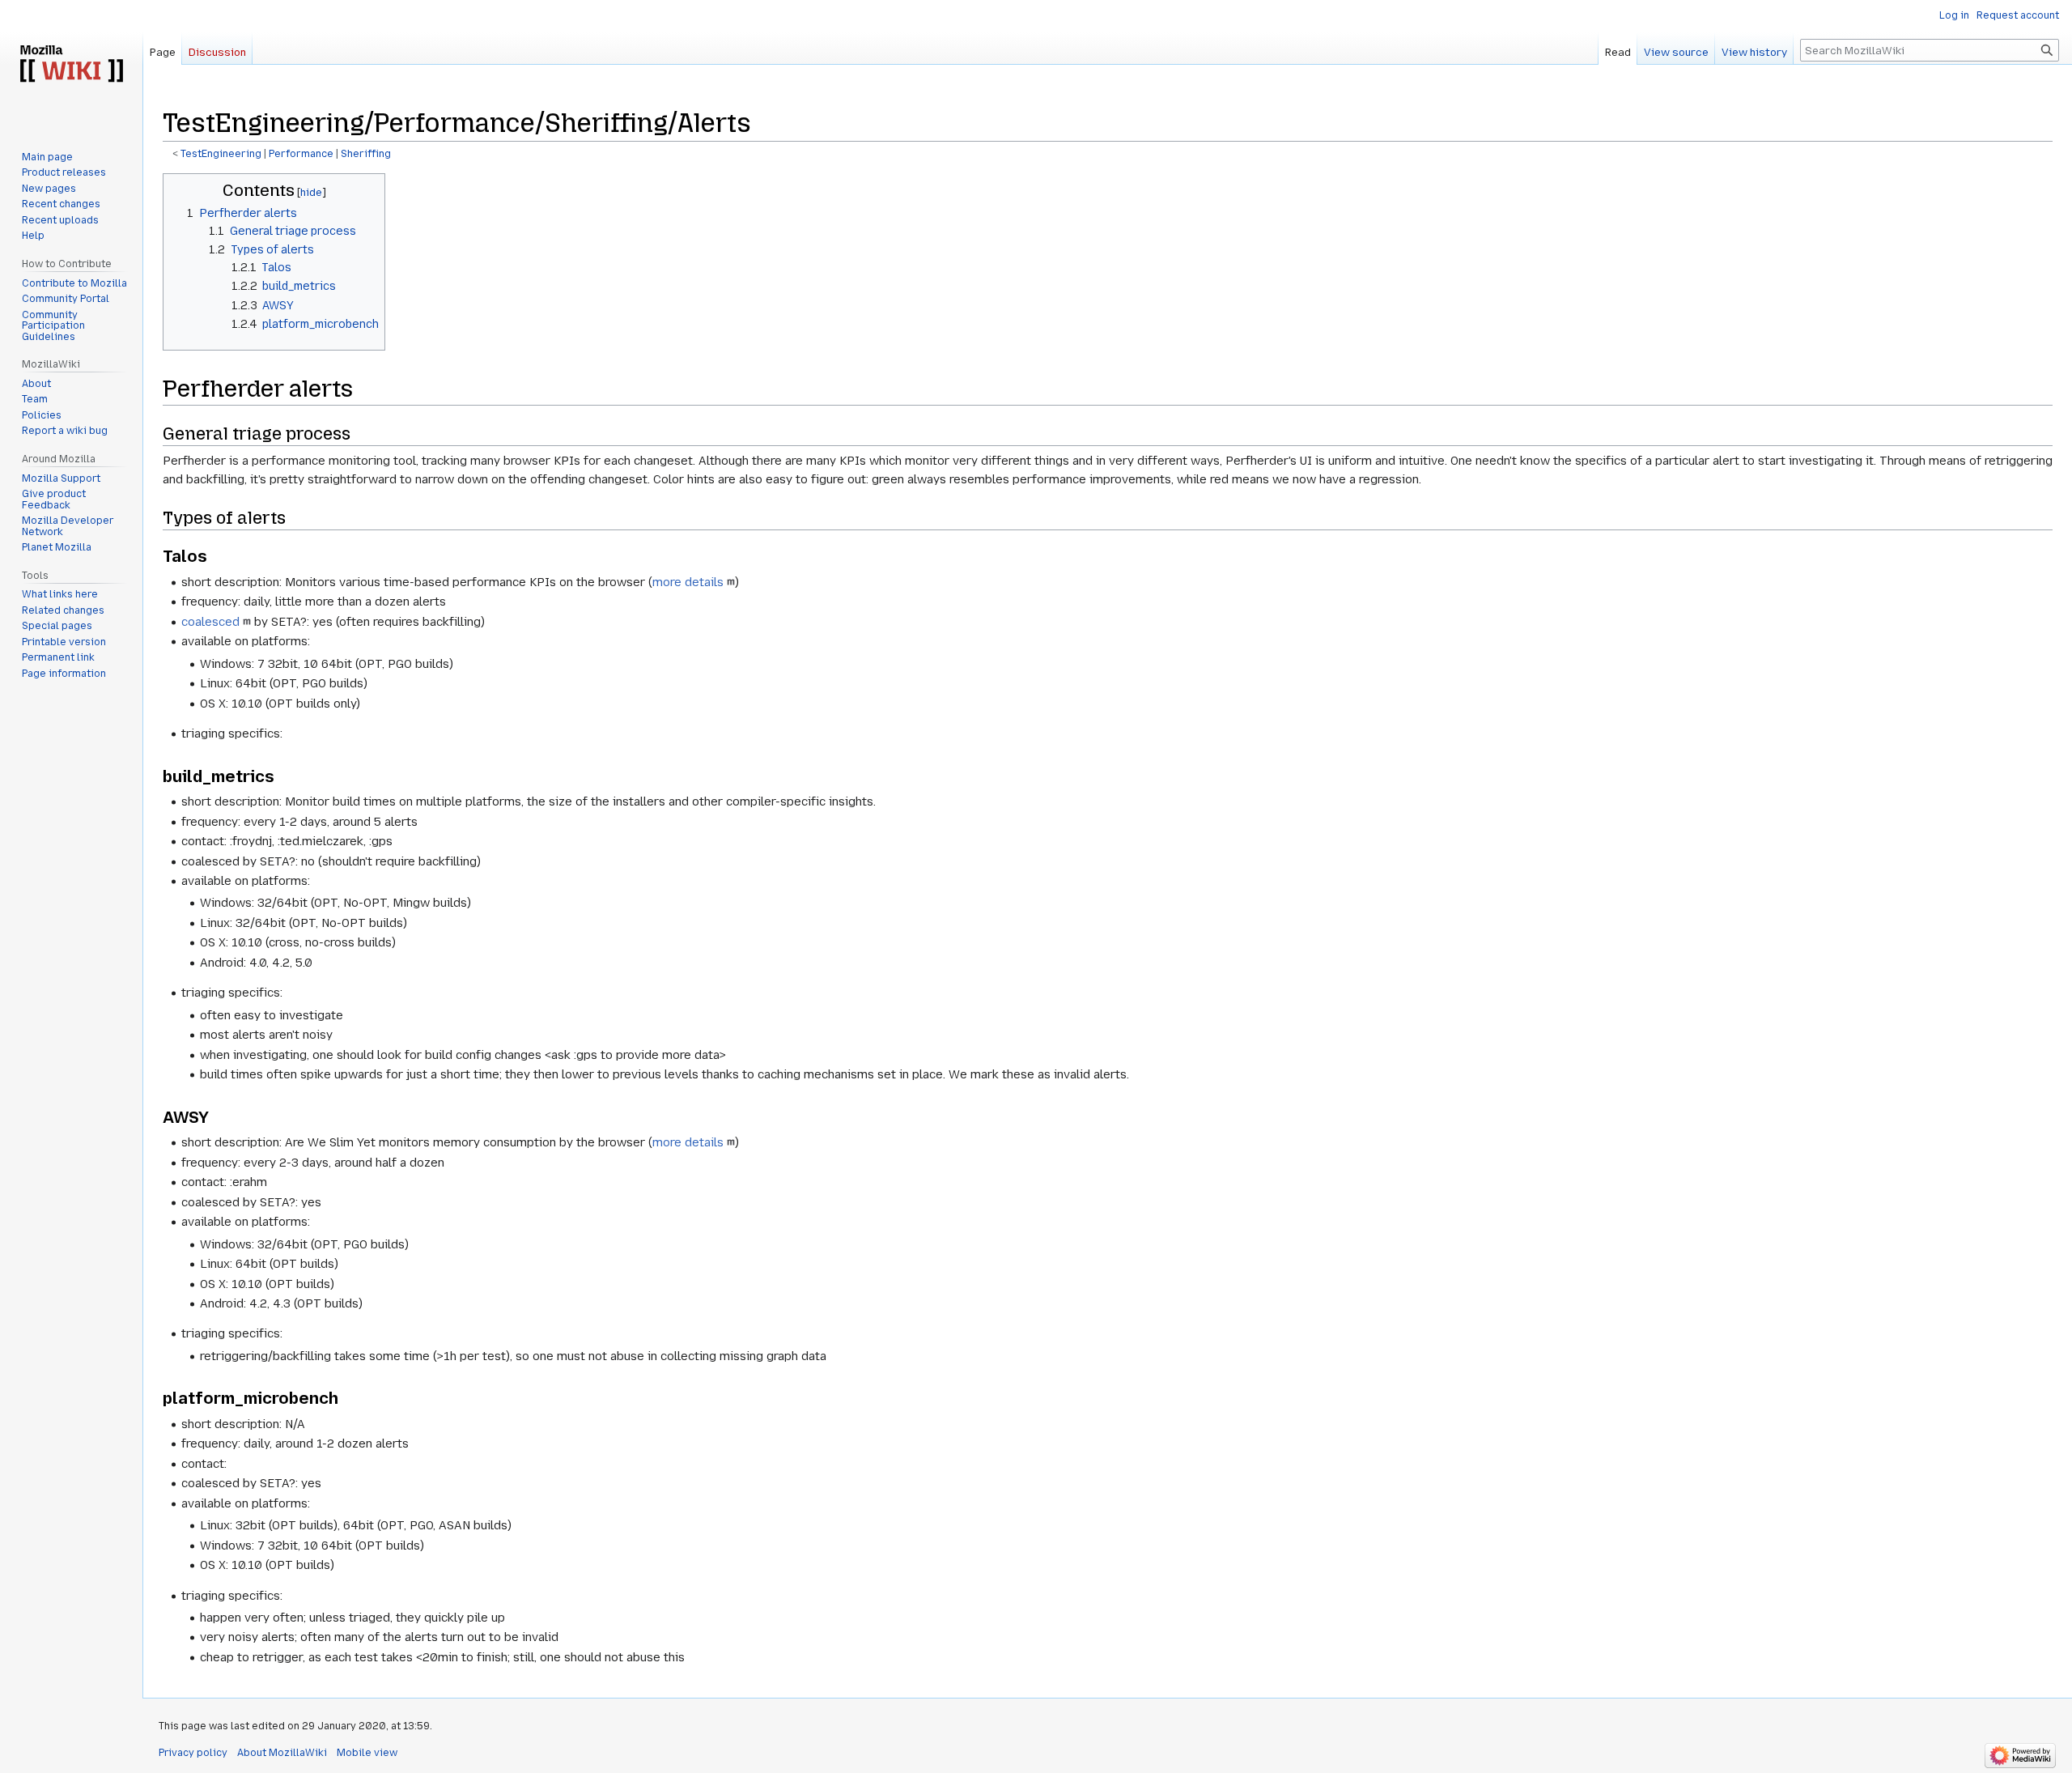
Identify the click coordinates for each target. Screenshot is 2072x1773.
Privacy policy (193, 1753)
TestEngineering (221, 154)
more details (688, 582)
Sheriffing (366, 154)
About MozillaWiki (282, 1753)
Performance (301, 154)
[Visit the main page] (71, 65)
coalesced (210, 622)
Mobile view (367, 1753)
